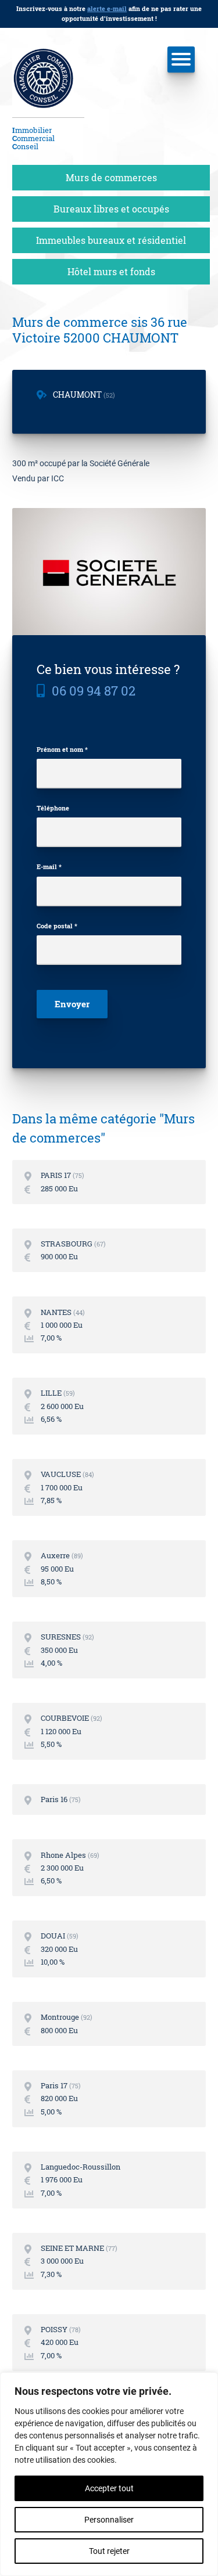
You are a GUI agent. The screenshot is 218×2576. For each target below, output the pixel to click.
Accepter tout (109, 2488)
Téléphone (53, 808)
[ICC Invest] (48, 83)
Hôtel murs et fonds (111, 271)
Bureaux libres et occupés (111, 209)
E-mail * (49, 867)
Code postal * (57, 926)
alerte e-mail (107, 8)
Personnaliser (109, 2520)
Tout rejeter (109, 2551)
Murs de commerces (111, 177)
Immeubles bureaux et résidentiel (111, 240)
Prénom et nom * (62, 749)
